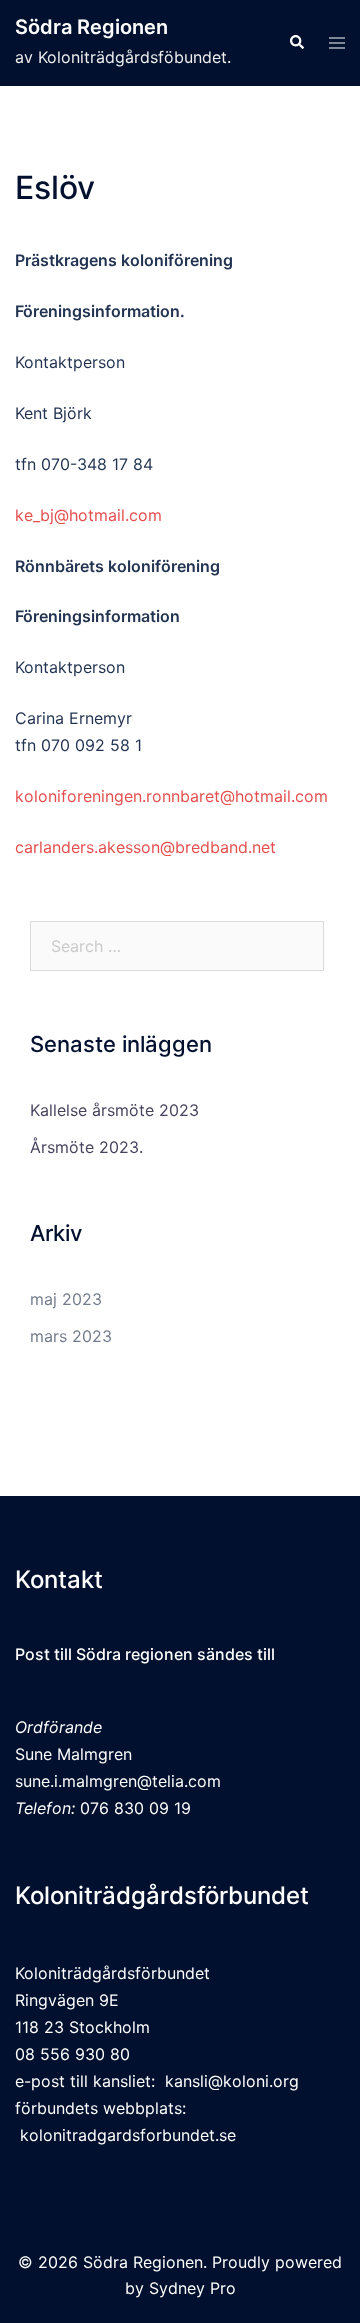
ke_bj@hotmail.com (88, 515)
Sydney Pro (192, 2288)
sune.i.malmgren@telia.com (118, 1781)
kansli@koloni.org (232, 2081)
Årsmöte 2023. (86, 1147)
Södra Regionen (91, 27)
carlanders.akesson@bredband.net (145, 847)
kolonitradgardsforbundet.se (128, 2135)
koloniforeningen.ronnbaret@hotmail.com (171, 796)
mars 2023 (71, 1336)
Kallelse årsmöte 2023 (114, 1110)
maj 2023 (66, 1299)
